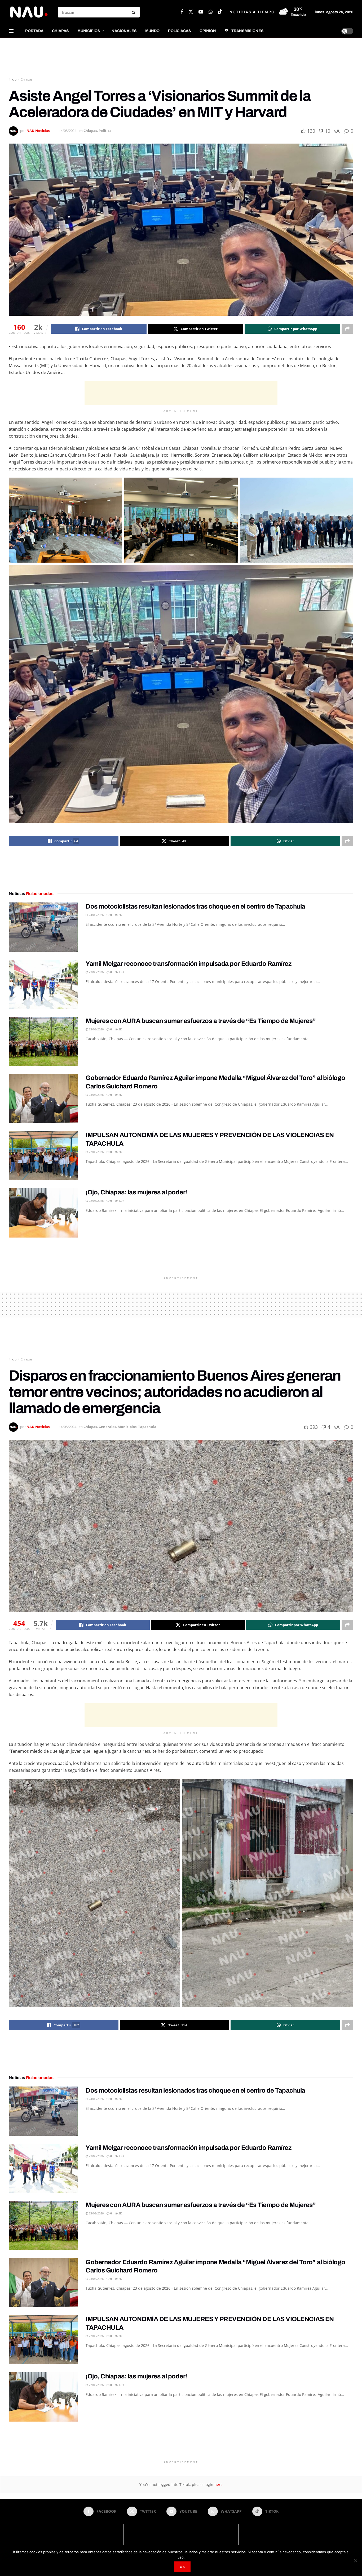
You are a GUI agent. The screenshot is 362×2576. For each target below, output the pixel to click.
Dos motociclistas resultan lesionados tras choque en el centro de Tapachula (195, 906)
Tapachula (147, 1427)
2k (120, 915)
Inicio (13, 79)
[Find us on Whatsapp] (211, 12)
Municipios (89, 31)
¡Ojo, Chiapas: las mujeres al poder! (136, 1192)
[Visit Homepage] (29, 12)
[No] (355, 2561)
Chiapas (60, 31)
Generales (107, 1427)
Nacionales (124, 31)
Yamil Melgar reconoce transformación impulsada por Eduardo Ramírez (188, 964)
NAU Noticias (38, 131)
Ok (182, 2567)
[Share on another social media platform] (347, 329)
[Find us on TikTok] (220, 12)
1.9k (121, 972)
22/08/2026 (96, 1152)
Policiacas (180, 31)
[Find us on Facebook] (182, 12)
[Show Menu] (11, 31)
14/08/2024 (68, 131)
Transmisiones (248, 31)
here (218, 2484)
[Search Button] (134, 12)
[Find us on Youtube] (201, 12)
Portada (34, 31)
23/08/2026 (96, 972)
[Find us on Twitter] (191, 12)
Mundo (152, 31)
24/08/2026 (96, 915)
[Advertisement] (181, 58)
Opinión (208, 31)
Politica (105, 131)
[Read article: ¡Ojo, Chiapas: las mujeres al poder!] (43, 1213)
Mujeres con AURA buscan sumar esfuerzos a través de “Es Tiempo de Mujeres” (201, 1021)
